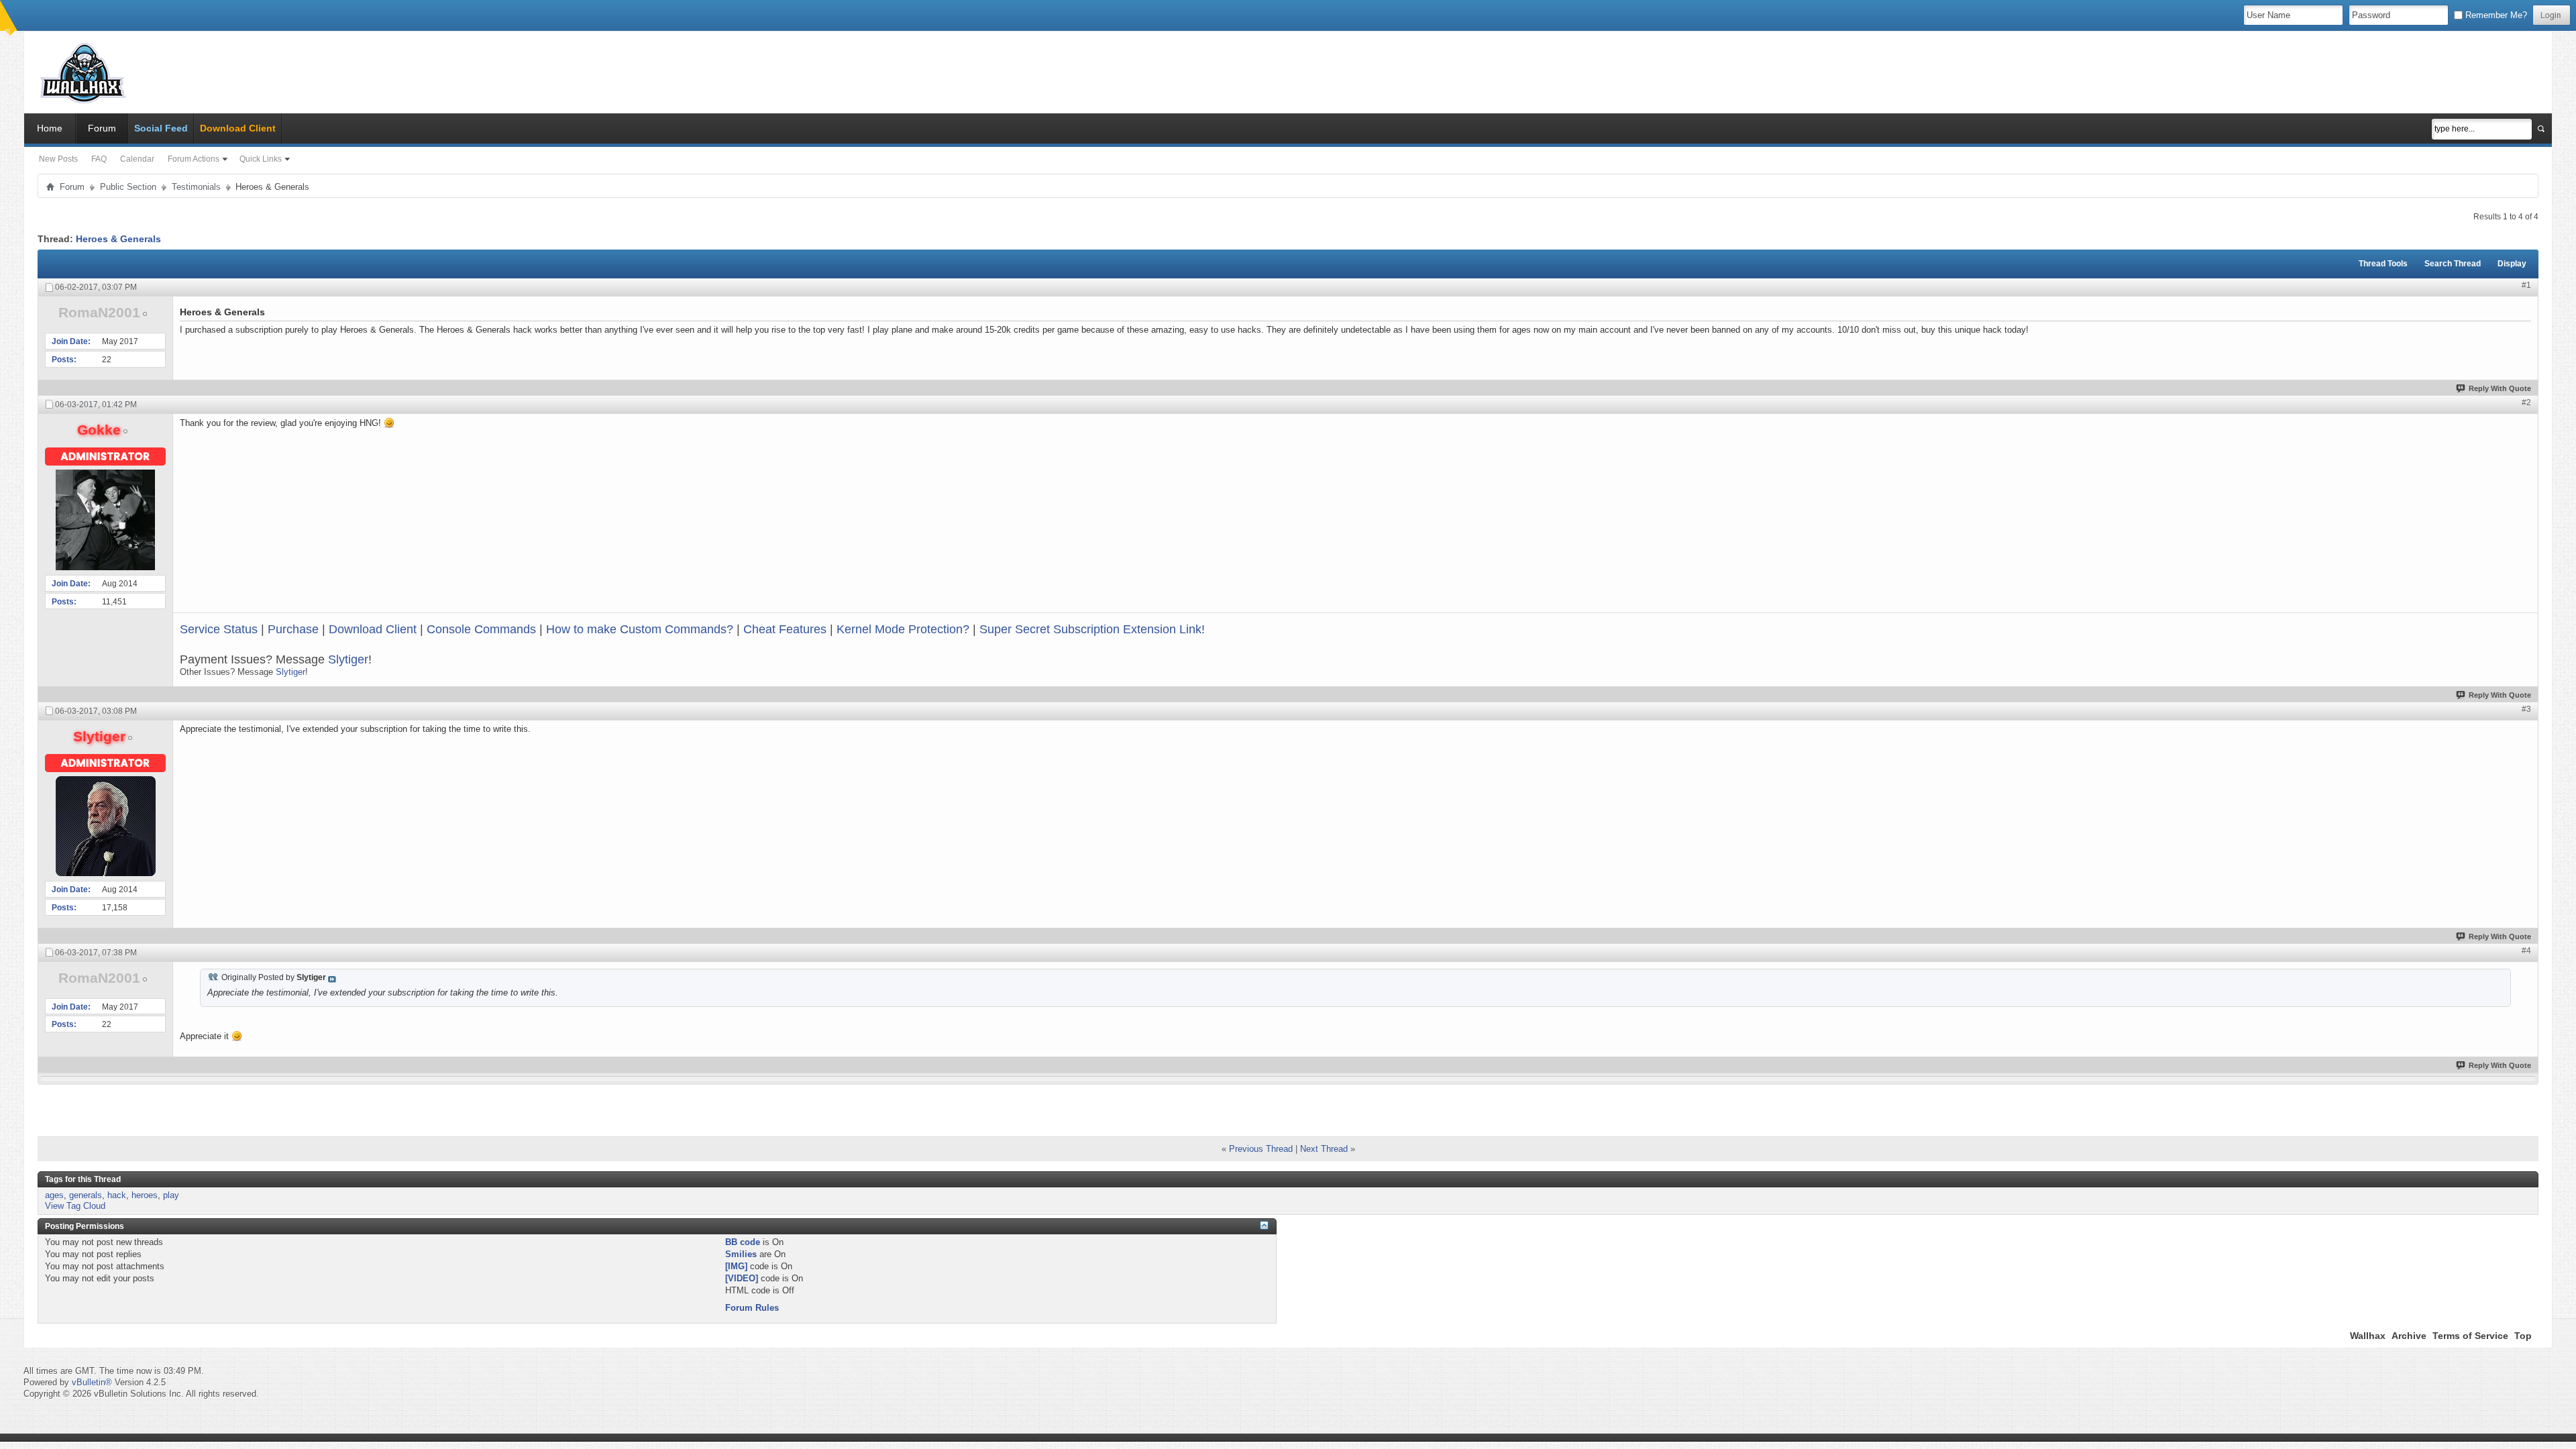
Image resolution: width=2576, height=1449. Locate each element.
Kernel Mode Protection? (903, 629)
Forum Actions (194, 159)
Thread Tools (2383, 264)
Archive (2409, 1336)
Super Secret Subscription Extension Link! (1092, 629)
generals (86, 1195)
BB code (743, 1242)
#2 (2526, 402)
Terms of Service (2470, 1336)
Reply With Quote (2500, 388)
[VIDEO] (742, 1278)
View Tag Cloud (75, 1206)
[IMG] (736, 1266)
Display (2512, 264)
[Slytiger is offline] (105, 826)
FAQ (99, 159)
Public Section (128, 187)
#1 (2526, 285)
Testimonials (196, 187)
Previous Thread (1261, 1149)
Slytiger (348, 659)
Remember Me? (2495, 15)
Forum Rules (752, 1308)
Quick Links (261, 159)
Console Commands (481, 629)
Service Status (219, 629)
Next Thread (1324, 1149)
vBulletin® (92, 1382)
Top (2523, 1336)
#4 (2526, 951)
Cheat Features (785, 629)
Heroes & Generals (118, 239)
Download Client (373, 629)
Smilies (741, 1254)
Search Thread (2453, 264)
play (171, 1195)
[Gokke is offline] (105, 520)
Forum (102, 128)
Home (50, 128)
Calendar (137, 159)
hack (117, 1195)
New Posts (58, 159)
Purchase (293, 629)
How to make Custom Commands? (640, 629)
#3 (2526, 709)
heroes (145, 1195)
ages (54, 1195)
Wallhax (2368, 1336)
